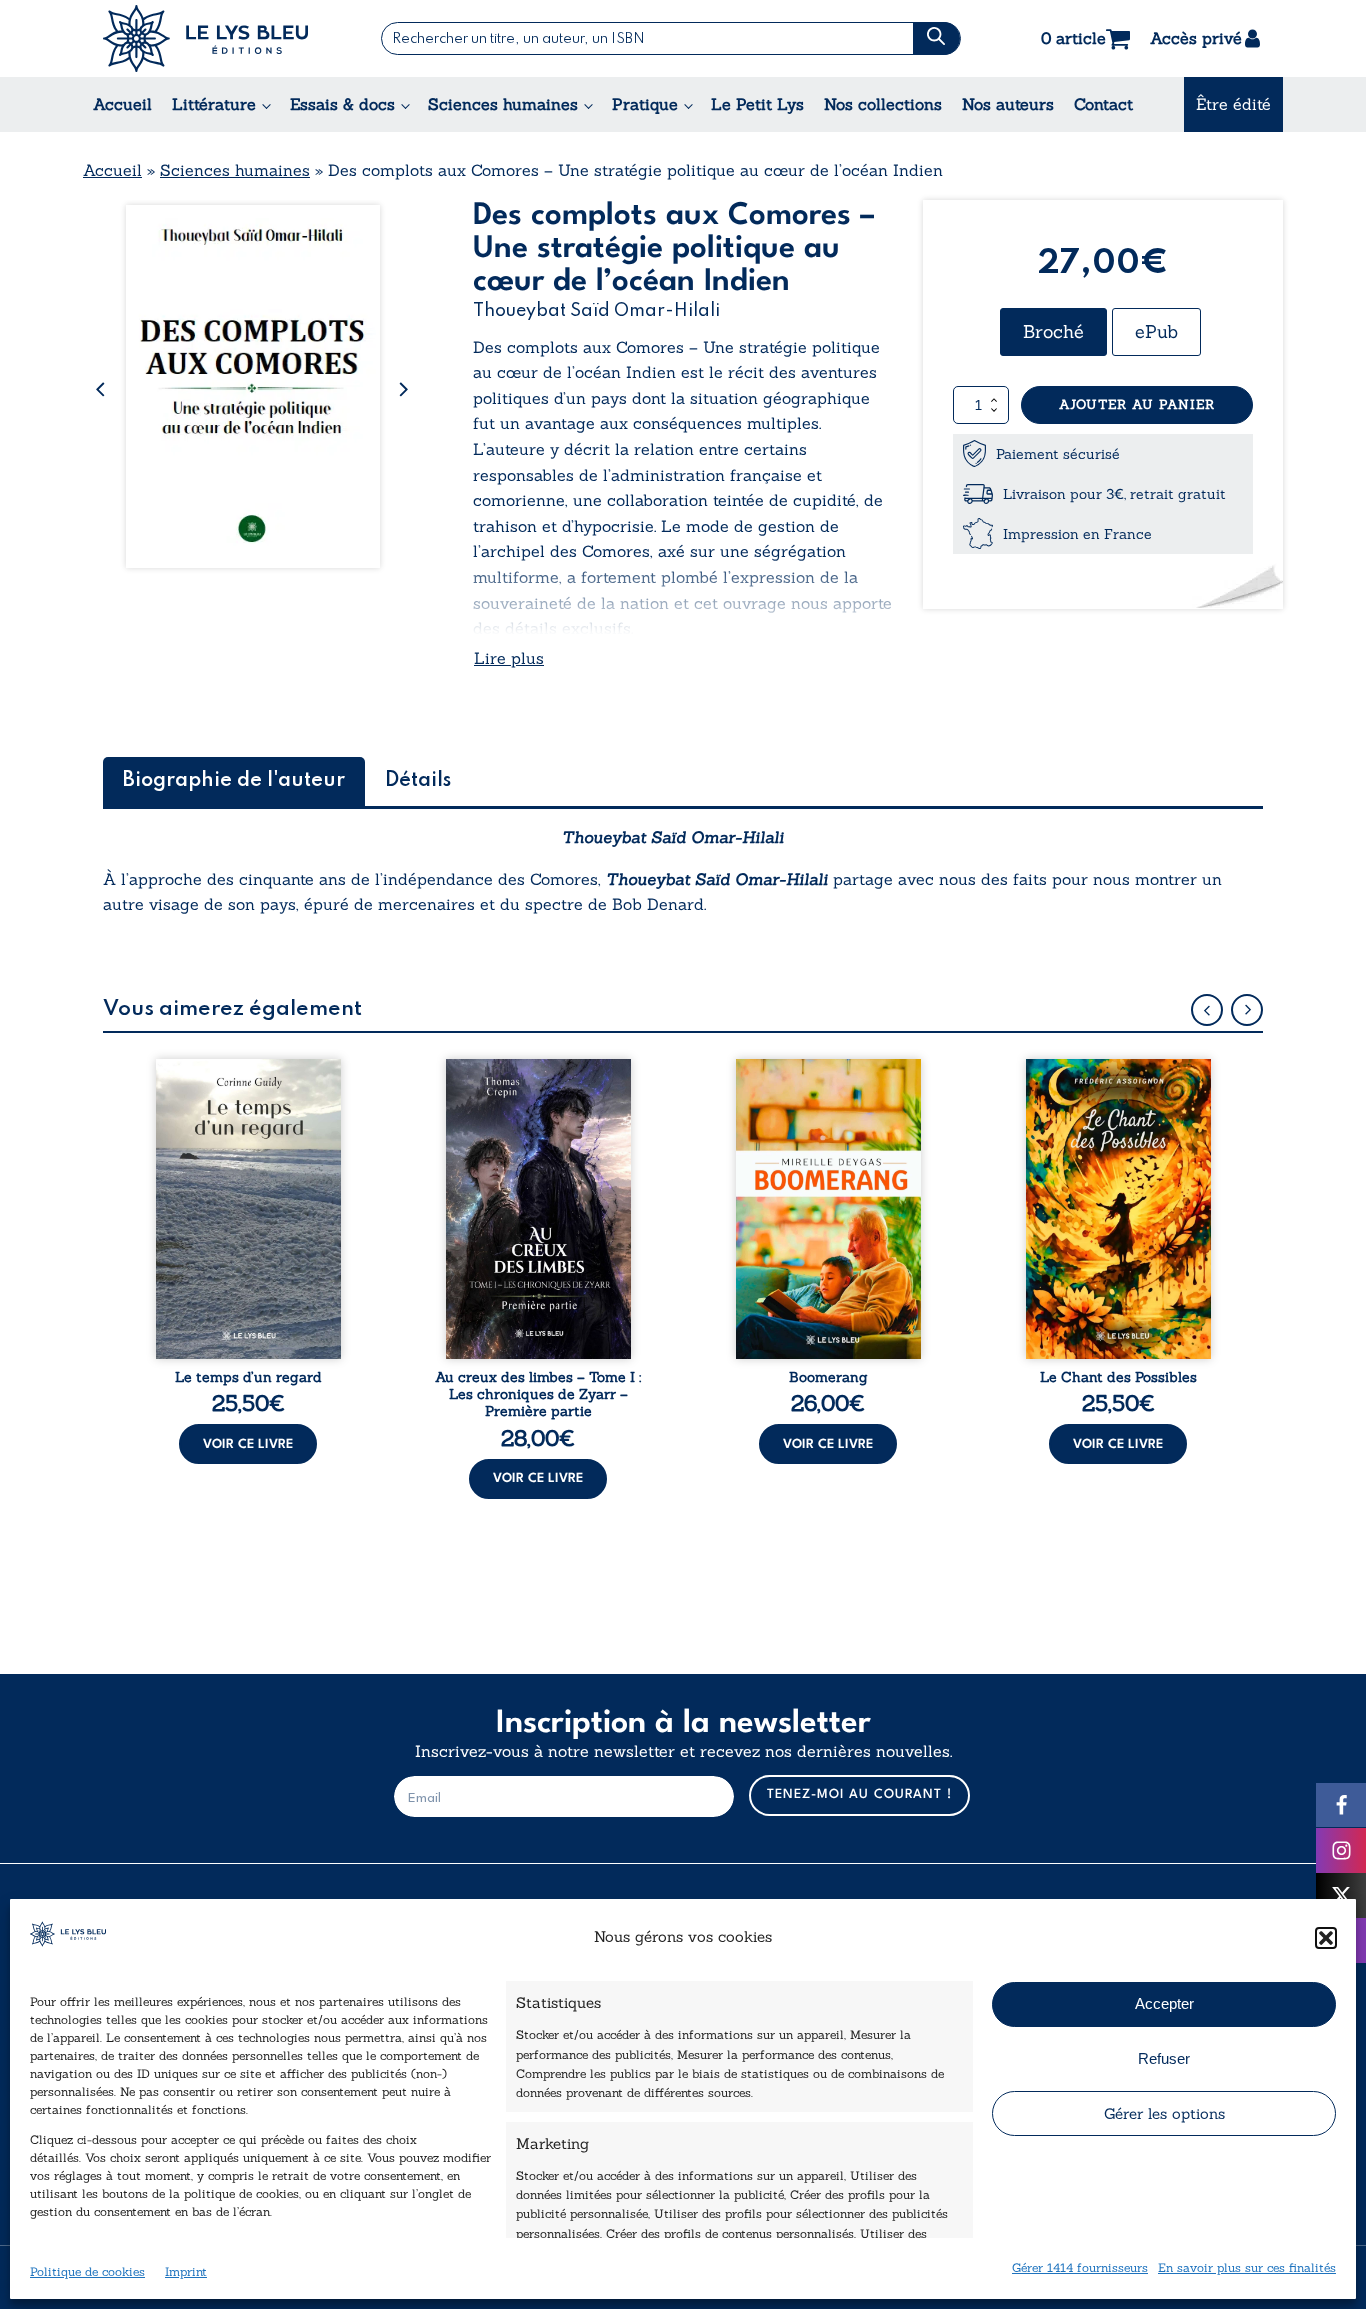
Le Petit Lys (757, 104)
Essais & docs (342, 104)
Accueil (122, 104)
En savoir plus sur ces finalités (1247, 2267)
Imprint (186, 2271)
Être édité (1233, 104)
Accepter (1164, 2003)
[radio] (1053, 332)
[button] (1326, 1938)
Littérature (214, 104)
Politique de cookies (87, 2271)
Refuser (1164, 2058)
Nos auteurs (1008, 104)
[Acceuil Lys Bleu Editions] (205, 38)
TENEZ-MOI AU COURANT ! (859, 1794)
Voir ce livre (248, 1444)
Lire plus (509, 658)
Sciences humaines (503, 104)
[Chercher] (936, 38)
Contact (1103, 104)
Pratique (645, 104)
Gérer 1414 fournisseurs (1080, 2267)
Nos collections (883, 104)
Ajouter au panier (1137, 404)
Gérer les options (1164, 2113)
